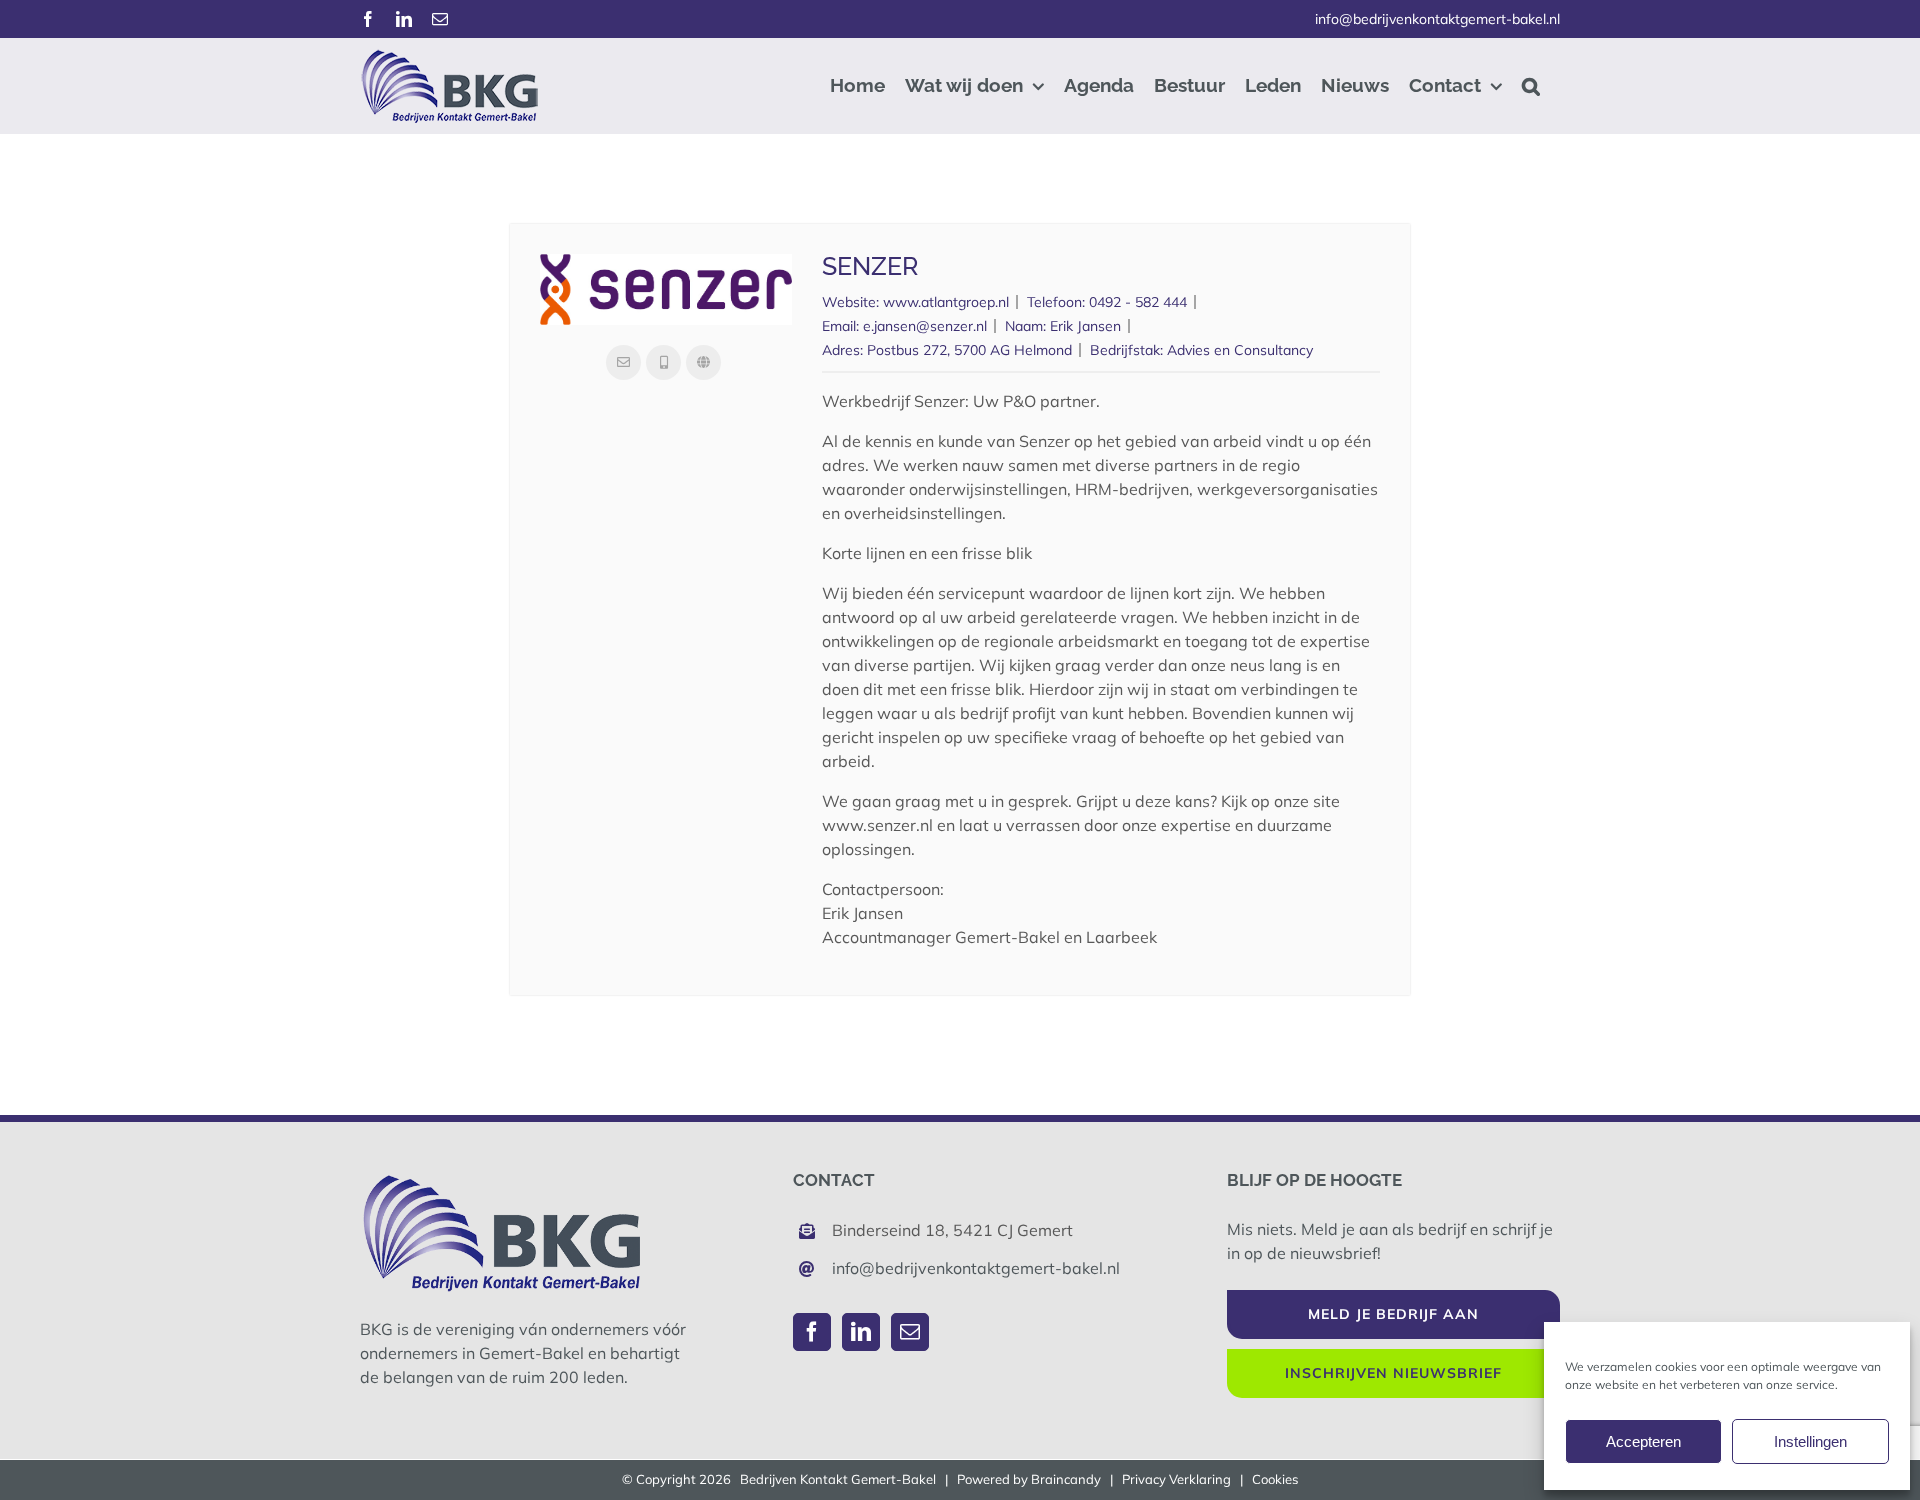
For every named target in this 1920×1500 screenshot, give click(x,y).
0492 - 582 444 (1138, 302)
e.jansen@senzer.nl (925, 326)
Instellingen (1810, 1441)
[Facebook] (812, 1332)
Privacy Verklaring (1176, 1479)
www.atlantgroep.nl (946, 302)
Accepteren (1643, 1441)
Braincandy (1066, 1479)
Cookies (1275, 1479)
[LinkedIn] (861, 1332)
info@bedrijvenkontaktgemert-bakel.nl (1437, 19)
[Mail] (910, 1332)
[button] (1531, 85)
